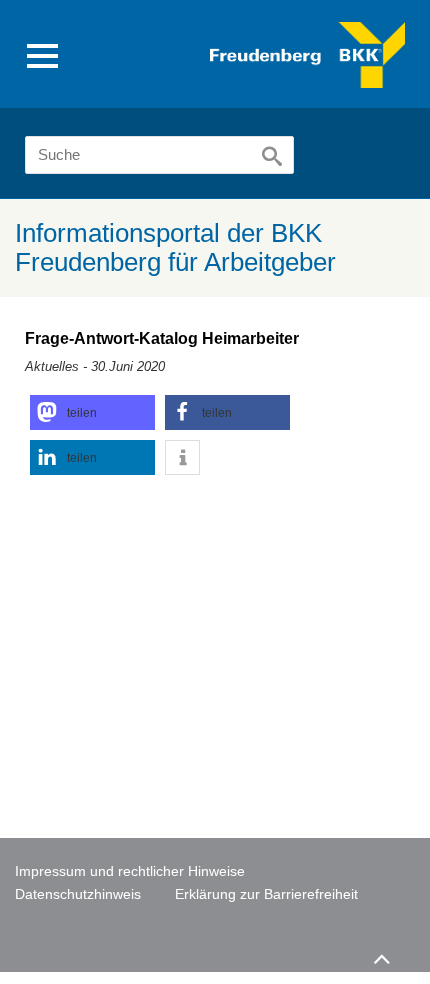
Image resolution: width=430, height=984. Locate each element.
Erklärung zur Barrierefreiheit (266, 894)
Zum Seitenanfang (381, 950)
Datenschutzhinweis (78, 894)
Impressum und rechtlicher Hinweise (130, 871)
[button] (92, 412)
